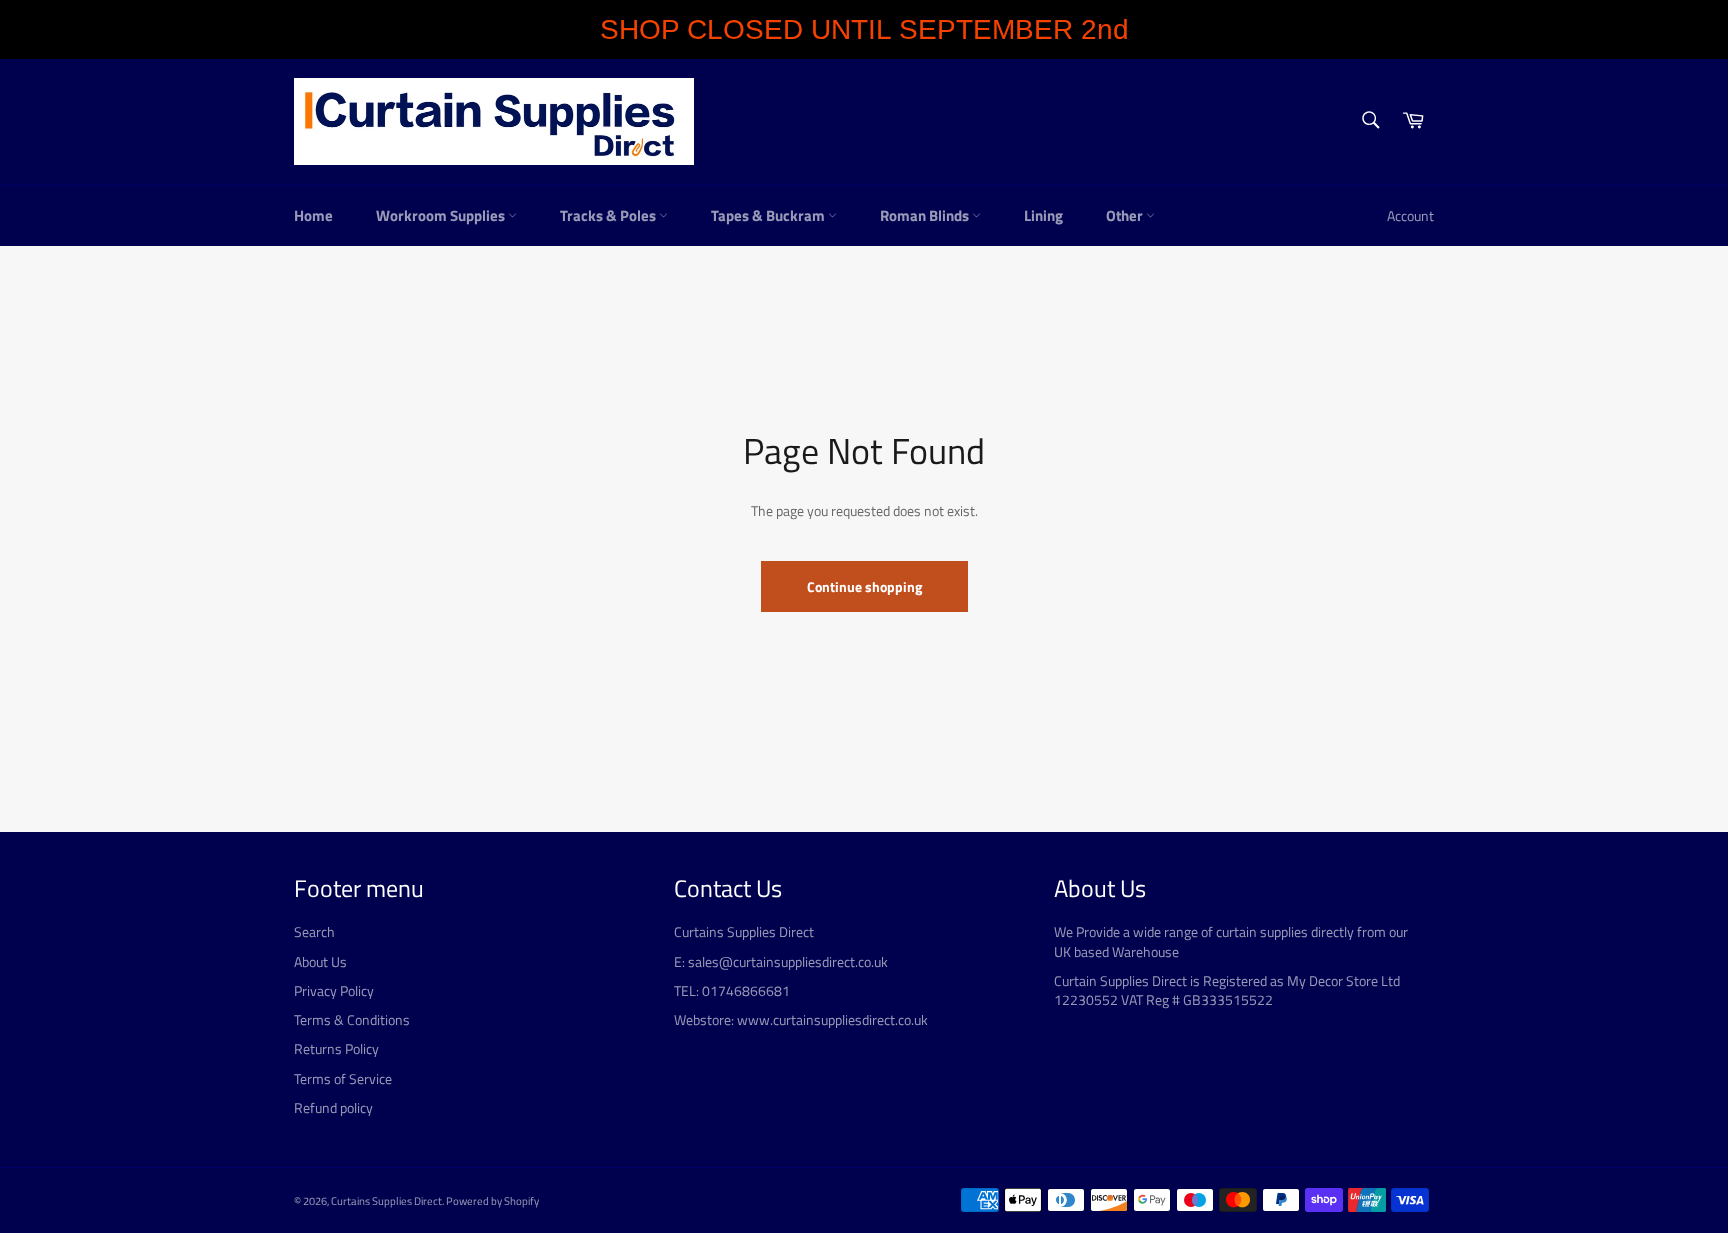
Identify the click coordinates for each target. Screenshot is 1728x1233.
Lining (1043, 215)
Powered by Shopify (492, 1200)
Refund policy (333, 1107)
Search (314, 931)
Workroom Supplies (442, 215)
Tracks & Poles (609, 215)
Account (1410, 215)
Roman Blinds (926, 215)
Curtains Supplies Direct (386, 1200)
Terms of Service (343, 1078)
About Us (320, 961)
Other (1126, 215)
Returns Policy (336, 1048)
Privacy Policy (334, 990)
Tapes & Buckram (769, 215)
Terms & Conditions (352, 1019)
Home (313, 215)
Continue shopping (864, 586)
